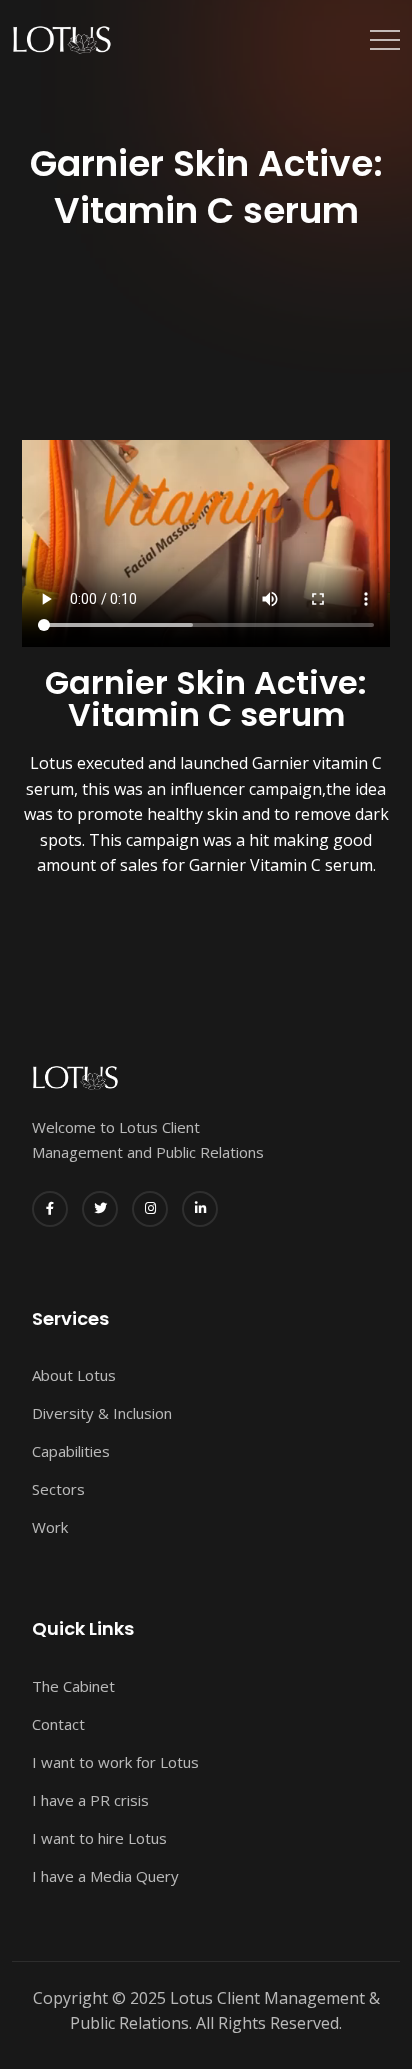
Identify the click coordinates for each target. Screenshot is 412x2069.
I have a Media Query (105, 1876)
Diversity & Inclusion (102, 1413)
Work (50, 1527)
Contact (58, 1724)
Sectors (58, 1489)
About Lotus (74, 1375)
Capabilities (71, 1451)
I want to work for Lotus (115, 1762)
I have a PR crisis (90, 1800)
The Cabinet (73, 1686)
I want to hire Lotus (99, 1838)
